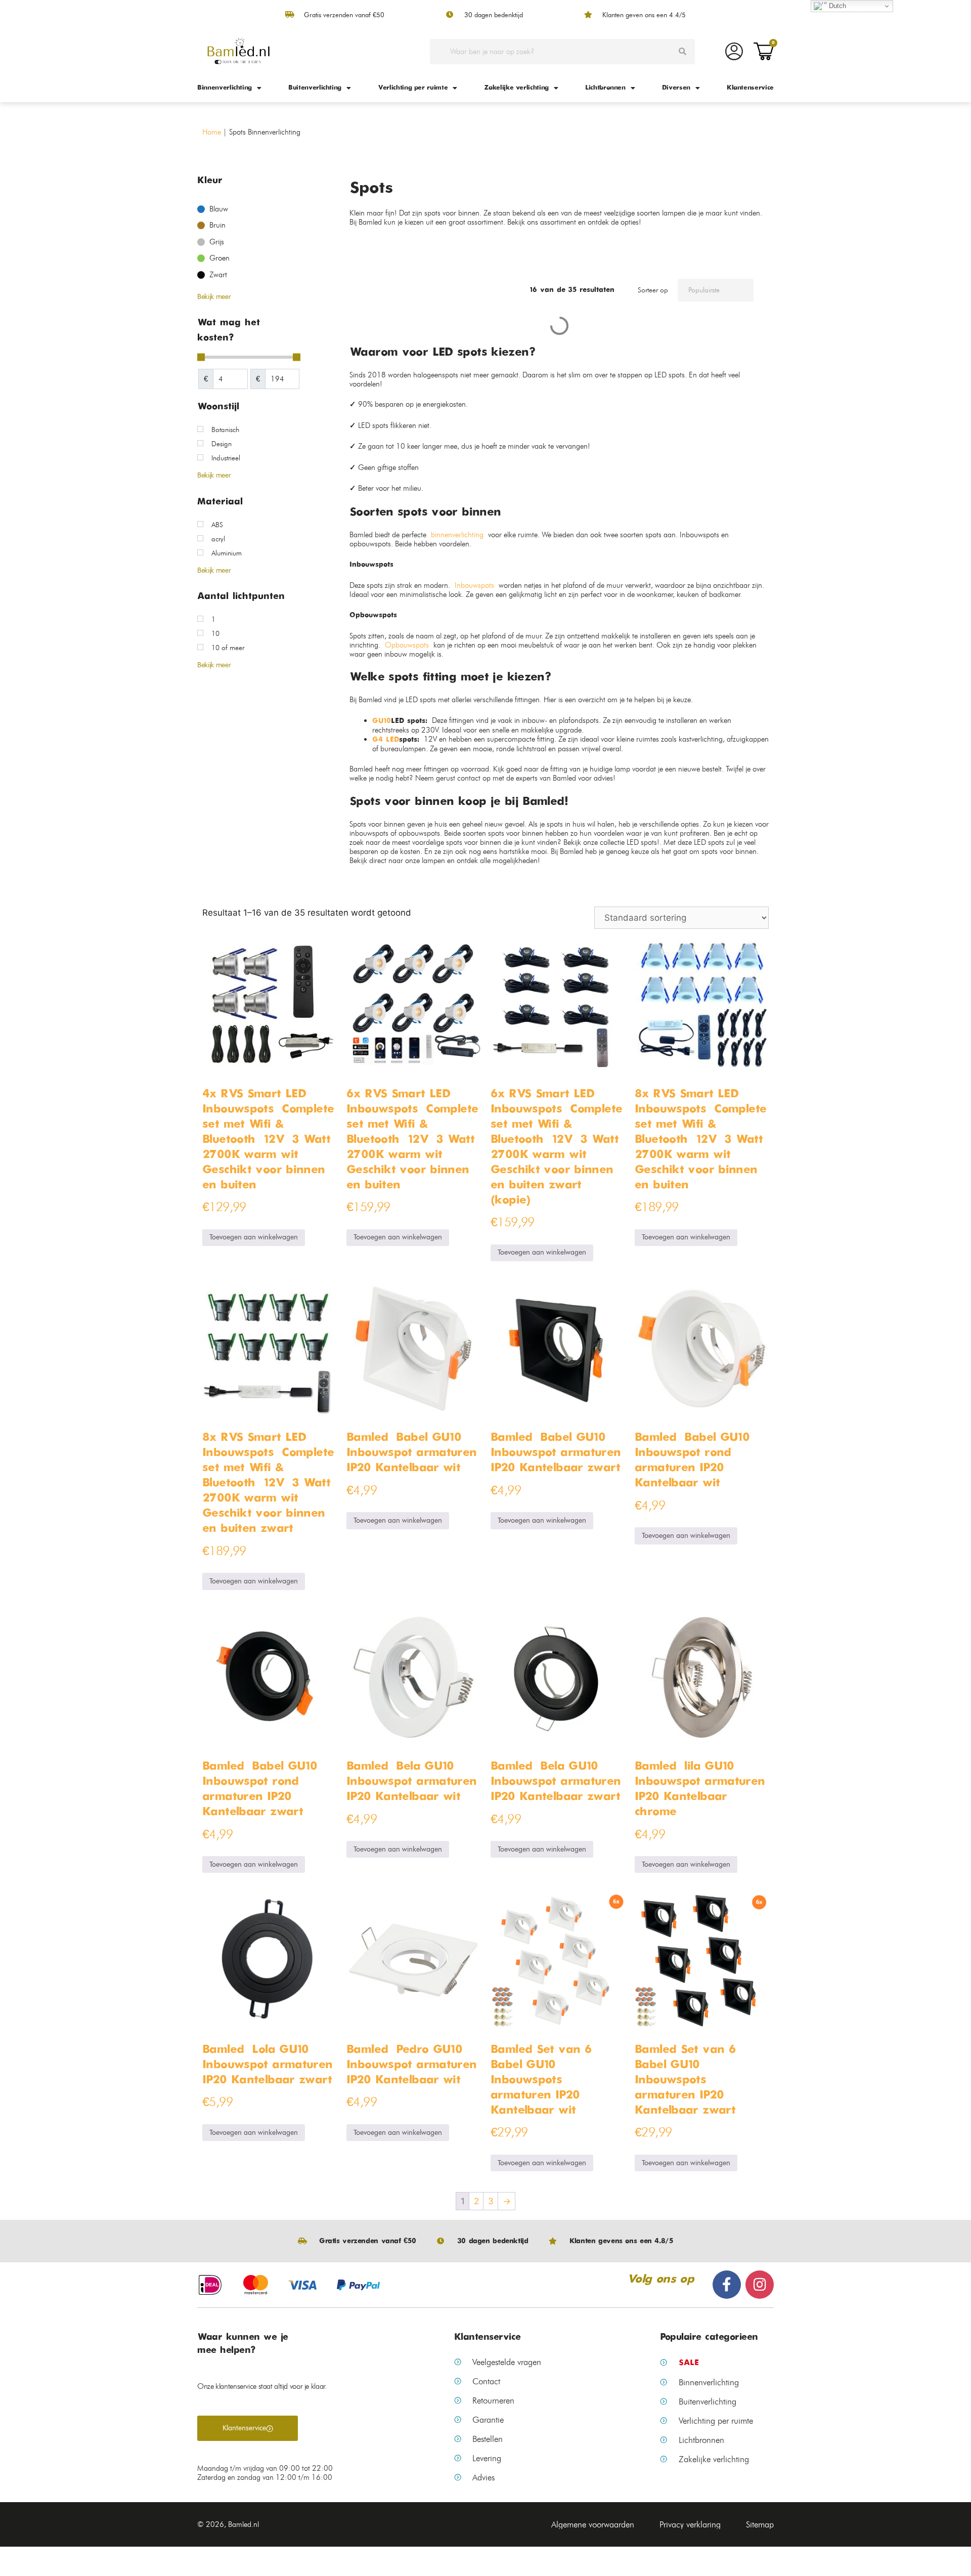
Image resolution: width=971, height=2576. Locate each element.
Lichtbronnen (605, 88)
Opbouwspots (407, 645)
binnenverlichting (457, 535)
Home (212, 132)
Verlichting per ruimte (413, 88)
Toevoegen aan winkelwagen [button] (254, 1237)
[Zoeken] (682, 52)
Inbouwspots (474, 585)
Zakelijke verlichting (516, 88)
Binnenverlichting (225, 88)
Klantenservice (750, 88)
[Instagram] (760, 2285)
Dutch (836, 6)
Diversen (676, 88)
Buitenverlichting (315, 88)
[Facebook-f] (727, 2285)
